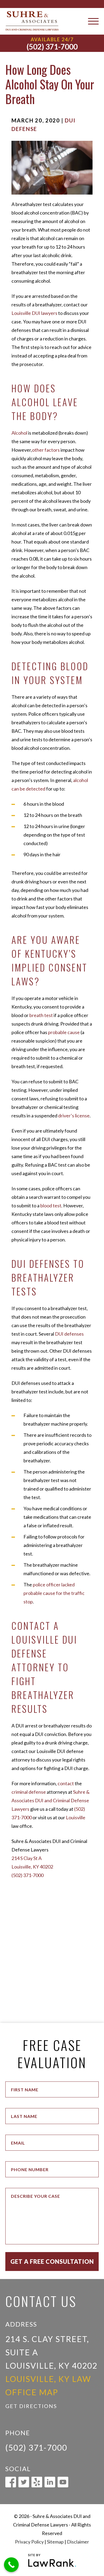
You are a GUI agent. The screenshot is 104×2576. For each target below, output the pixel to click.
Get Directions (31, 2406)
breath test (41, 1015)
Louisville (76, 1817)
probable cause (64, 1032)
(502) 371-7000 (52, 47)
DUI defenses (69, 1334)
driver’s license (74, 1116)
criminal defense (29, 1792)
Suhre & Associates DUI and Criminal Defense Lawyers (51, 1800)
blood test (51, 1205)
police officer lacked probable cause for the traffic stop (54, 1593)
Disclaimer (78, 2542)
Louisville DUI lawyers (34, 313)
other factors (46, 450)
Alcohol (19, 433)
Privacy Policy (29, 2542)
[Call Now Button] (11, 2565)
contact (66, 1783)
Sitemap (55, 2542)
